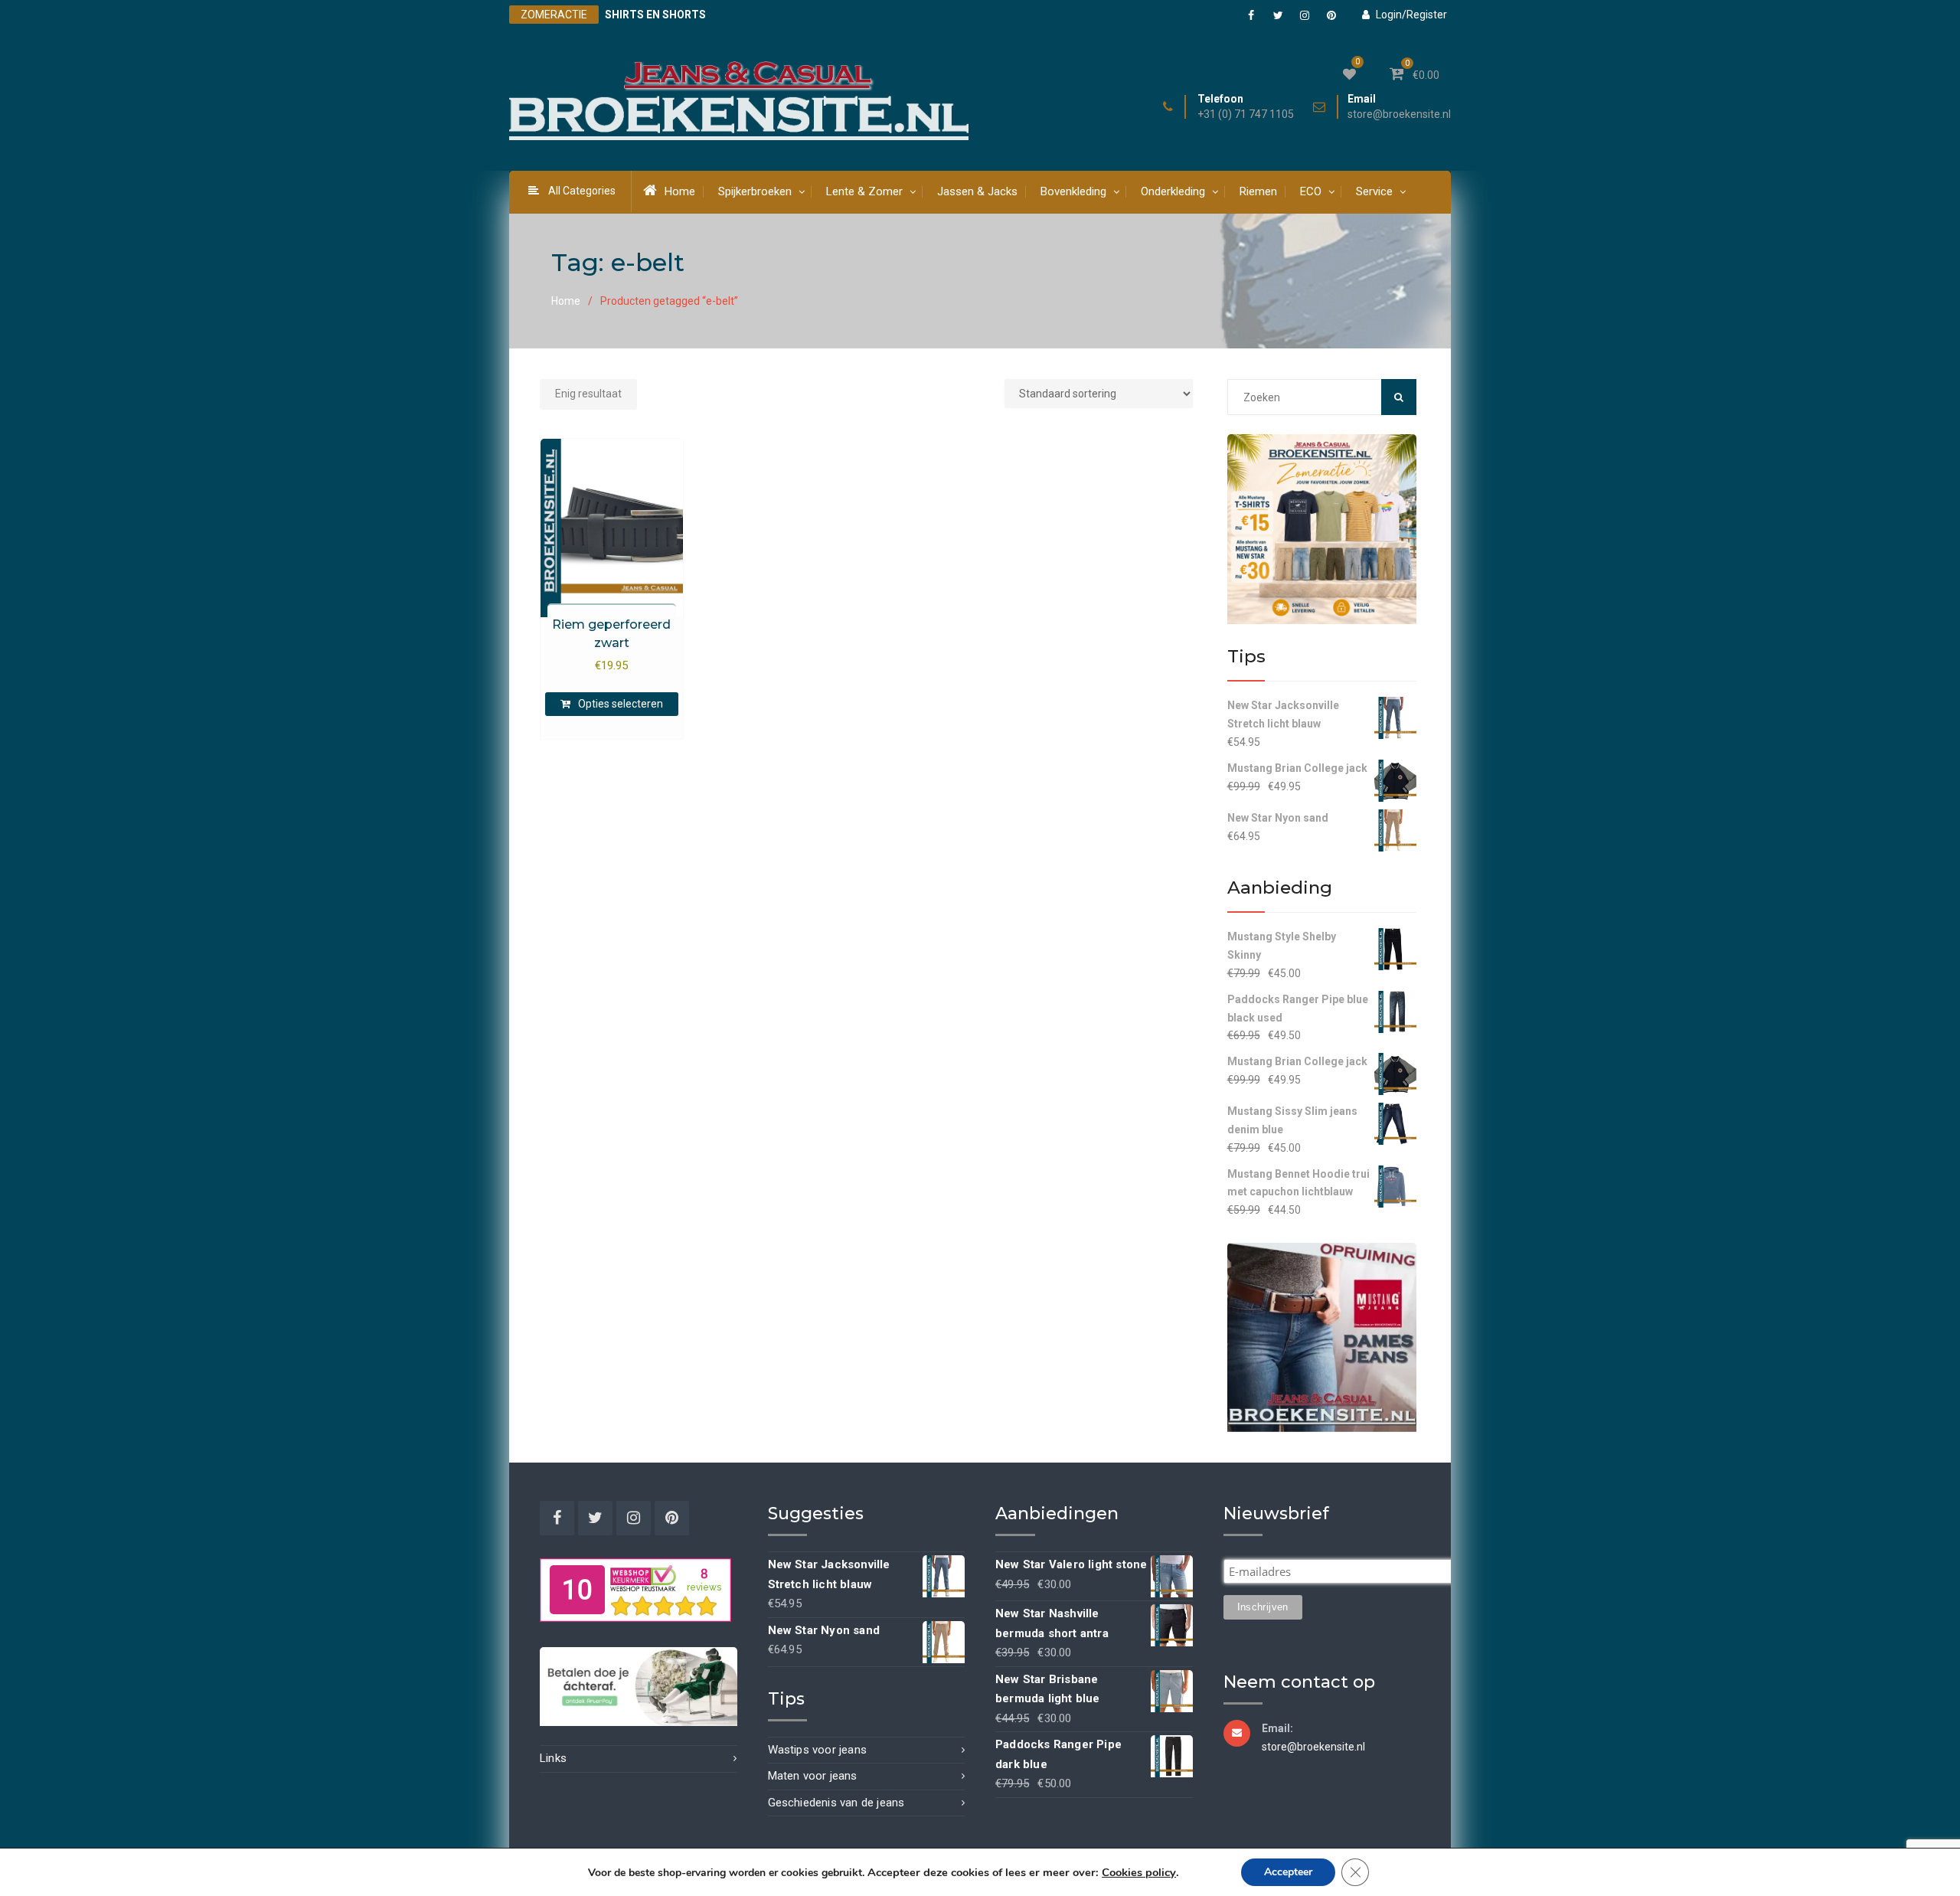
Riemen (1258, 191)
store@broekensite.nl (1399, 114)
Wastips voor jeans (818, 1750)
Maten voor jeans (813, 1776)
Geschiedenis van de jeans (836, 1803)
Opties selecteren (621, 704)
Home (680, 191)
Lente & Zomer (864, 191)
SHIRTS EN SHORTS (655, 15)
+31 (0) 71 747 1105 (1246, 114)
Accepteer (1288, 1872)
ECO (1311, 191)
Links (553, 1758)
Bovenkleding (1073, 191)
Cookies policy (1139, 1872)
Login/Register (1411, 15)
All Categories (582, 191)
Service (1374, 191)
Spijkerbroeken (755, 191)
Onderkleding (1173, 191)
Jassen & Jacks (977, 191)
